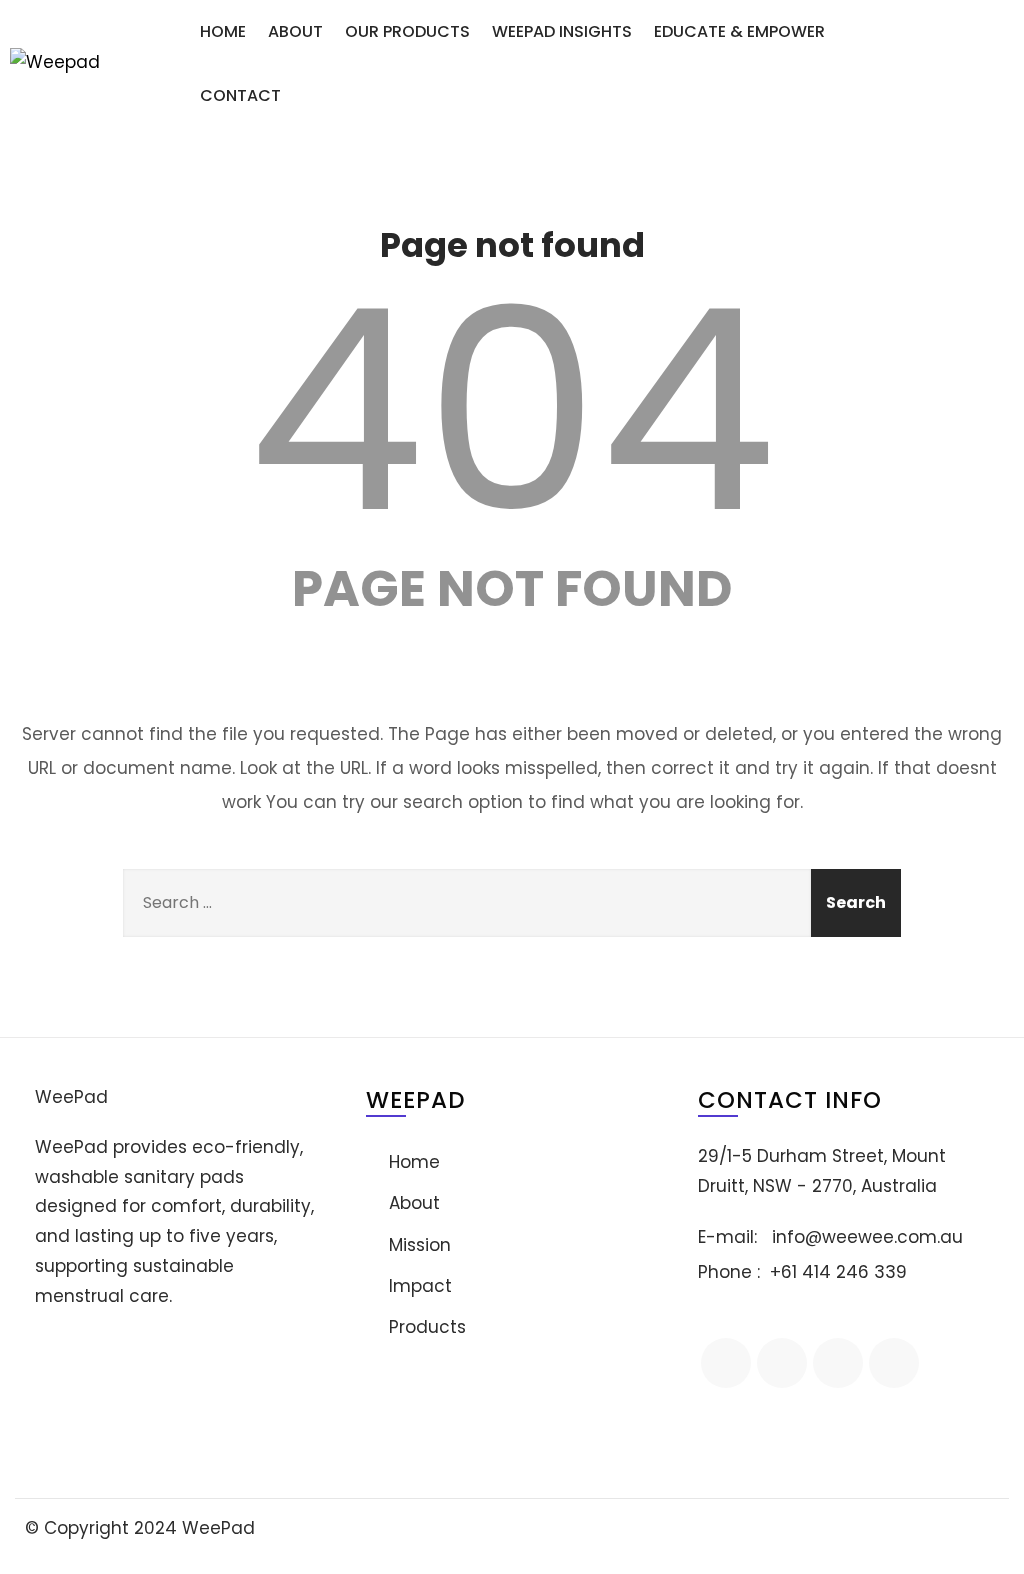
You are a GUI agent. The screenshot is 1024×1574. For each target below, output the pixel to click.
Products (427, 1327)
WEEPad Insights (562, 31)
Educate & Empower (739, 31)
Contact (240, 95)
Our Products (407, 31)
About (295, 31)
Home (223, 31)
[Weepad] (94, 63)
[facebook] (726, 1363)
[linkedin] (782, 1363)
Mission (420, 1245)
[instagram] (894, 1363)
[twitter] (838, 1363)
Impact (420, 1286)
